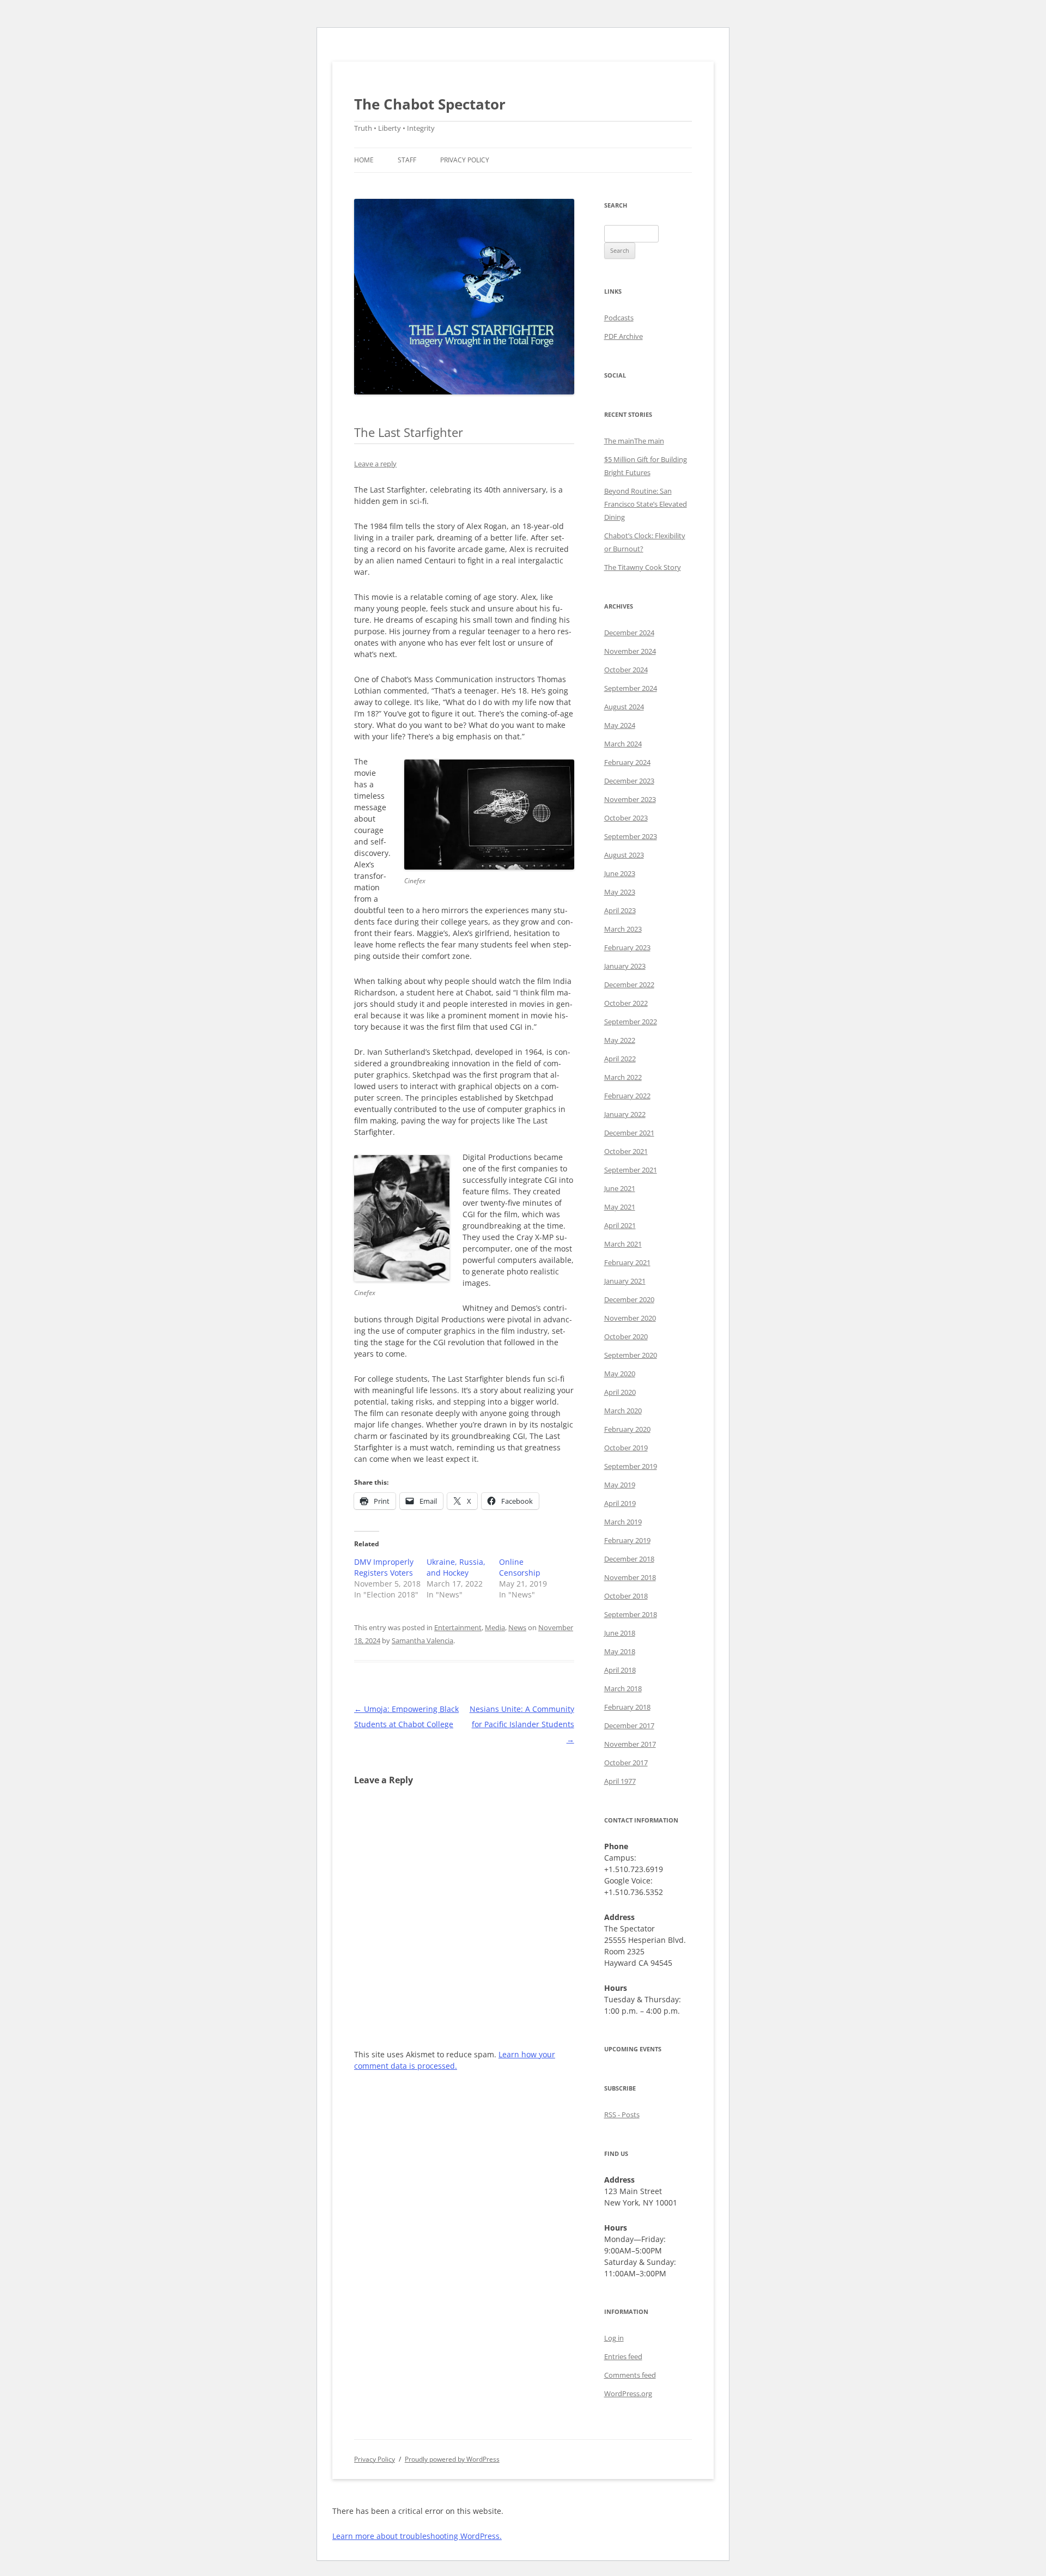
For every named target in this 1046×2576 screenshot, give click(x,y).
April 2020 (620, 1392)
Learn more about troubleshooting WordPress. (417, 2536)
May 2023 (620, 892)
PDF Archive (624, 336)
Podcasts (619, 318)
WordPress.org (628, 2393)
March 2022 (623, 1077)
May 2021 (620, 1207)
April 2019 (620, 1503)
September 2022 (631, 1022)
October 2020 (626, 1336)
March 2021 (623, 1244)
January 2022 (625, 1114)
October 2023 (626, 818)
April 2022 (620, 1059)
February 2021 (627, 1262)
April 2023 (620, 910)
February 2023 (627, 947)
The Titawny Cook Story (643, 567)
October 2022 (626, 1003)
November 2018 (630, 1577)
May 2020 (620, 1374)
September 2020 (631, 1355)
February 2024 (627, 762)
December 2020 (629, 1299)
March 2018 (623, 1688)
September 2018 (631, 1614)
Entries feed (623, 2356)
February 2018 (627, 1707)
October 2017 (626, 1763)
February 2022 (627, 1096)
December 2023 (629, 781)
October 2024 (626, 670)
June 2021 (620, 1188)
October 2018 (626, 1596)
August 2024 (624, 707)
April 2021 (620, 1225)
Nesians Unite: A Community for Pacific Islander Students (522, 1724)
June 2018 (620, 1633)
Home (364, 160)
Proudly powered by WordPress (452, 2459)
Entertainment (458, 1627)
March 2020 (623, 1411)
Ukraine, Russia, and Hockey (456, 1567)
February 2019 (627, 1540)
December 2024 (629, 633)
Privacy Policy (465, 160)
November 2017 (630, 1744)
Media (495, 1627)
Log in (614, 2338)
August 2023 (624, 855)
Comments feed (630, 2375)
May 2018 (620, 1651)
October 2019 (626, 1448)
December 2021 (629, 1133)
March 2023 (623, 929)
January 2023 (625, 966)
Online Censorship (520, 1567)
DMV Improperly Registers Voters (384, 1567)
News (517, 1627)
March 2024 (623, 744)
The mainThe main (634, 441)
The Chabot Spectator (430, 104)
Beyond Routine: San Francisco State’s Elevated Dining (646, 504)
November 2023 (630, 799)
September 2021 (631, 1170)
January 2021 (625, 1281)
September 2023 (631, 836)
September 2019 (631, 1466)
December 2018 (629, 1559)
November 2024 (630, 651)
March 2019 (623, 1522)
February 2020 (627, 1429)
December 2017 (629, 1726)
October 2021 (626, 1151)
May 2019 (620, 1485)
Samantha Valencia (422, 1641)
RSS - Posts (622, 2115)
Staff (407, 160)
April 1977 (620, 1781)
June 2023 (620, 873)
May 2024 (620, 725)
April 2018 (620, 1670)
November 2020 (630, 1318)
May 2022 (620, 1040)
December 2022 (629, 985)
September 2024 (631, 688)
